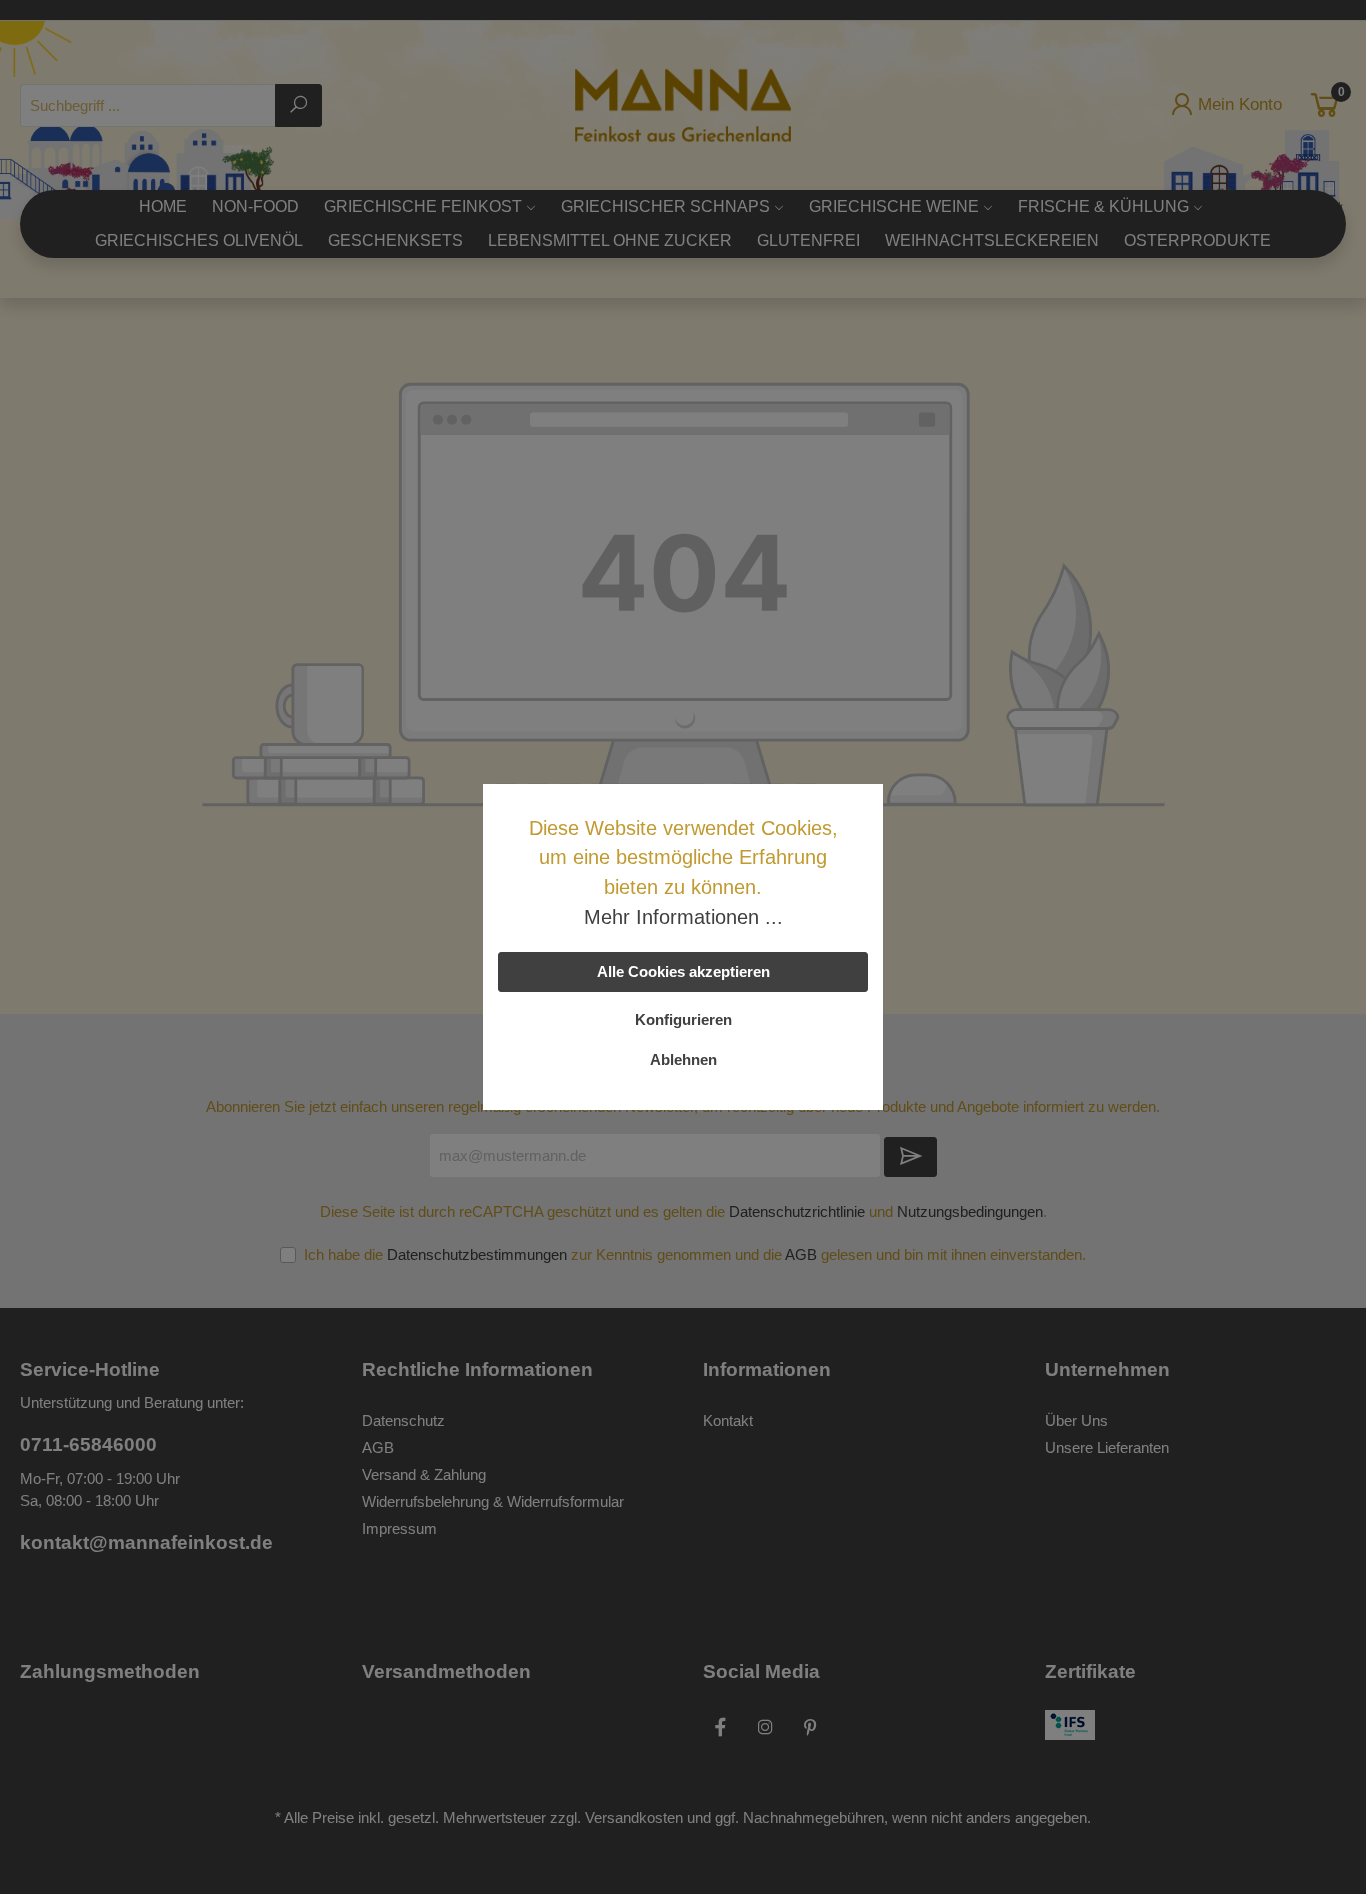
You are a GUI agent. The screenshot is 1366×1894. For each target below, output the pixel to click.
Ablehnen (683, 1059)
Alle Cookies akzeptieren (683, 971)
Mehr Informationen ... (683, 917)
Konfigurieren (683, 1019)
